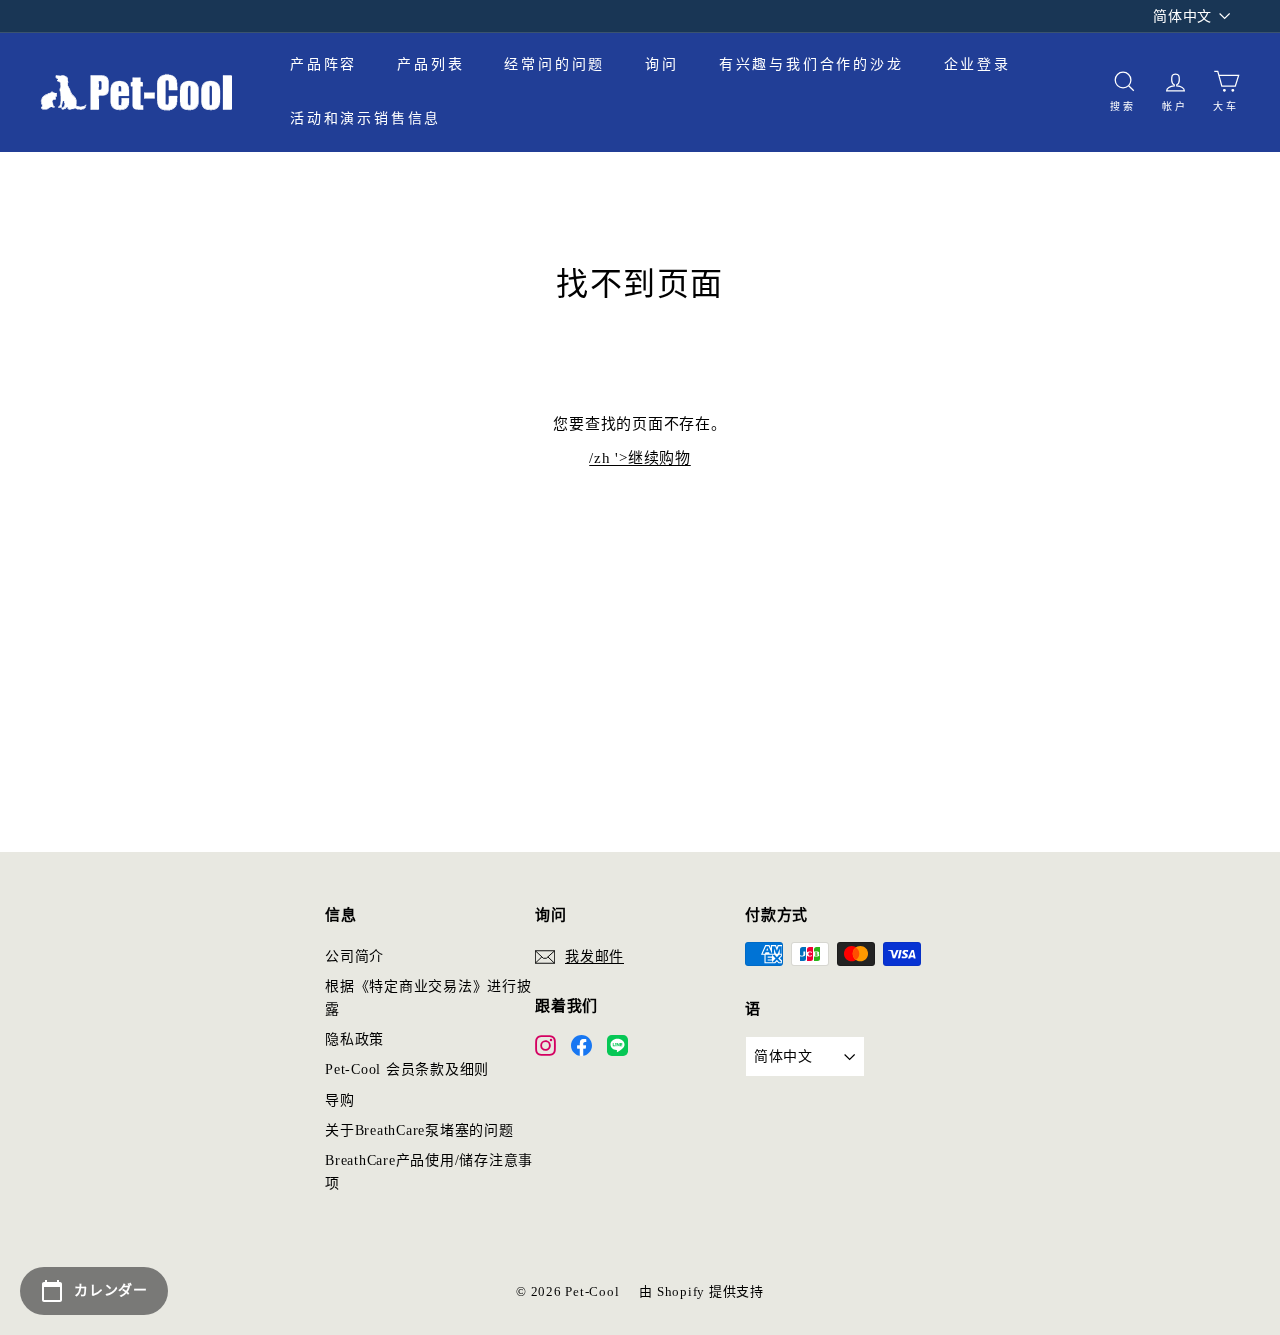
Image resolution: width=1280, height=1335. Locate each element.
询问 (662, 64)
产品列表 (430, 64)
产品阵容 (323, 64)
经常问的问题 (554, 64)
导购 (340, 1100)
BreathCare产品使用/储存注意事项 (429, 1171)
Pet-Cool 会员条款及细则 (407, 1069)
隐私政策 (354, 1039)
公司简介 (354, 956)
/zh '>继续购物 (640, 458)
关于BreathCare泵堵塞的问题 (419, 1130)
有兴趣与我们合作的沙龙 (811, 64)
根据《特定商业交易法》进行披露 (428, 997)
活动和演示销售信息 (365, 118)
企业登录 (977, 64)
